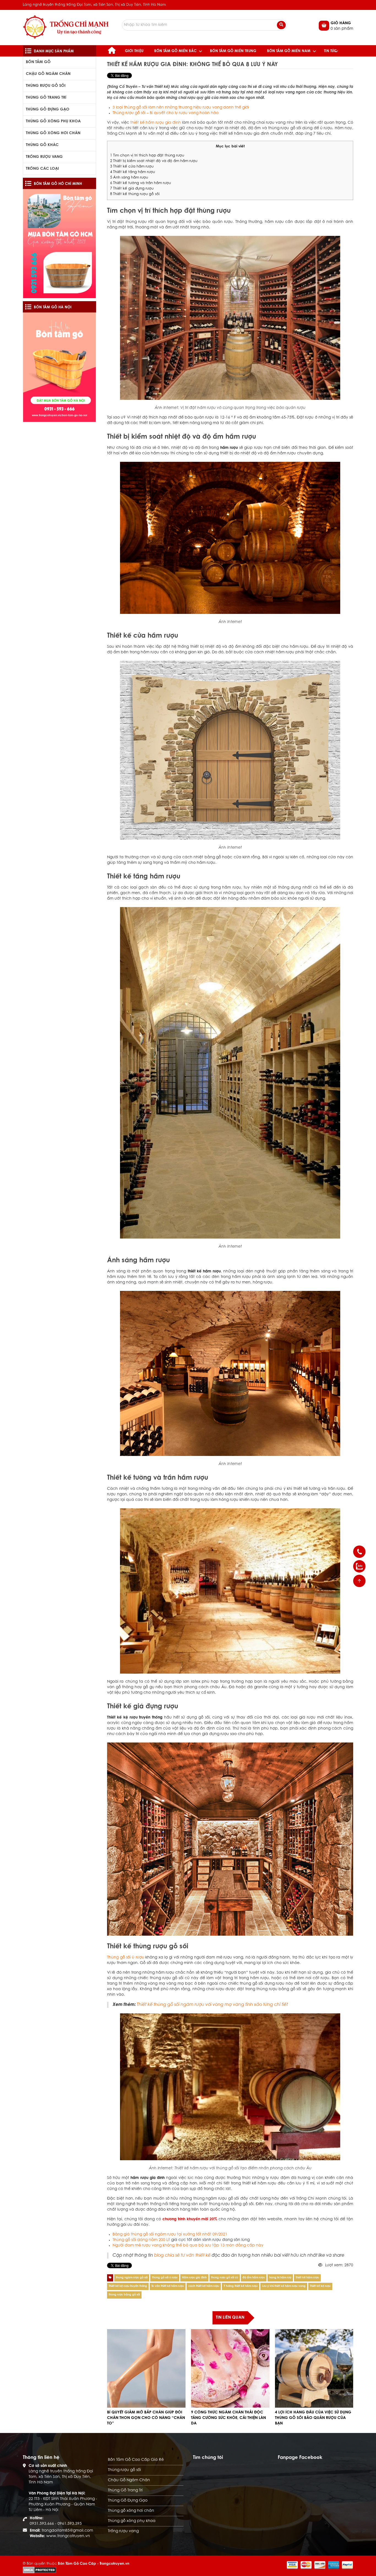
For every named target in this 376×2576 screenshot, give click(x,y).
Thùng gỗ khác (42, 145)
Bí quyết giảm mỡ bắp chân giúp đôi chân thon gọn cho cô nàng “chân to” (146, 2418)
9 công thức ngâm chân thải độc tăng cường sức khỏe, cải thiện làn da (228, 2418)
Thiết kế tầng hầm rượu (133, 172)
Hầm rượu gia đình (194, 2278)
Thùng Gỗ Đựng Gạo (48, 110)
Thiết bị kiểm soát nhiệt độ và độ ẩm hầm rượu (154, 161)
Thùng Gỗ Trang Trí (46, 98)
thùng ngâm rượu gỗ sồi (132, 2278)
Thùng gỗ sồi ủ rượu (165, 2278)
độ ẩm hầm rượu (254, 2278)
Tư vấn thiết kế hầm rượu (168, 2286)
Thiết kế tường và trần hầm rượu (141, 183)
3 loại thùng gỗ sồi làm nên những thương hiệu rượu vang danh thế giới (181, 108)
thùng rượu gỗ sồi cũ (225, 2278)
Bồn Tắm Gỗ (38, 62)
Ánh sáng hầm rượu (129, 178)
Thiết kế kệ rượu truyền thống (128, 2286)
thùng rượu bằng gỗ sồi (124, 2295)
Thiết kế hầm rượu (307, 2278)
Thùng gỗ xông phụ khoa (53, 122)
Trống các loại (42, 169)
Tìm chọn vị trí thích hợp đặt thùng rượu (147, 156)
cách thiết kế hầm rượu (204, 2286)
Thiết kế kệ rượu (320, 2286)
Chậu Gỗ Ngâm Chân (48, 74)
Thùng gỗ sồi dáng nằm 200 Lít (141, 2240)
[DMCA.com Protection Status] (39, 2570)
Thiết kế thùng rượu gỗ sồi (135, 194)
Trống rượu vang (44, 157)
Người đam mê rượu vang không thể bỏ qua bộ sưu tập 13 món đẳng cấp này (188, 2246)
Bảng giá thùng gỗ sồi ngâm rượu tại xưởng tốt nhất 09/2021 (170, 2235)
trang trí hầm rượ (280, 2278)
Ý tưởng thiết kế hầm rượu (241, 2286)
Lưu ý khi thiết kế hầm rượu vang (284, 2286)
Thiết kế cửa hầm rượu (132, 167)
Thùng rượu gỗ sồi (46, 86)
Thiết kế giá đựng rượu (132, 189)
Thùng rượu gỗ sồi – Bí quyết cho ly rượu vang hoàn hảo (166, 113)
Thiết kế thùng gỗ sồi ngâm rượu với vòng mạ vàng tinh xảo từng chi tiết (212, 2005)
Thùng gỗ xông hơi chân (53, 133)
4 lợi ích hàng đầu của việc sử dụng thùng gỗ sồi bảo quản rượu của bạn (313, 2418)
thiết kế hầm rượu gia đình (155, 123)
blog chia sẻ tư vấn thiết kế (182, 2256)
